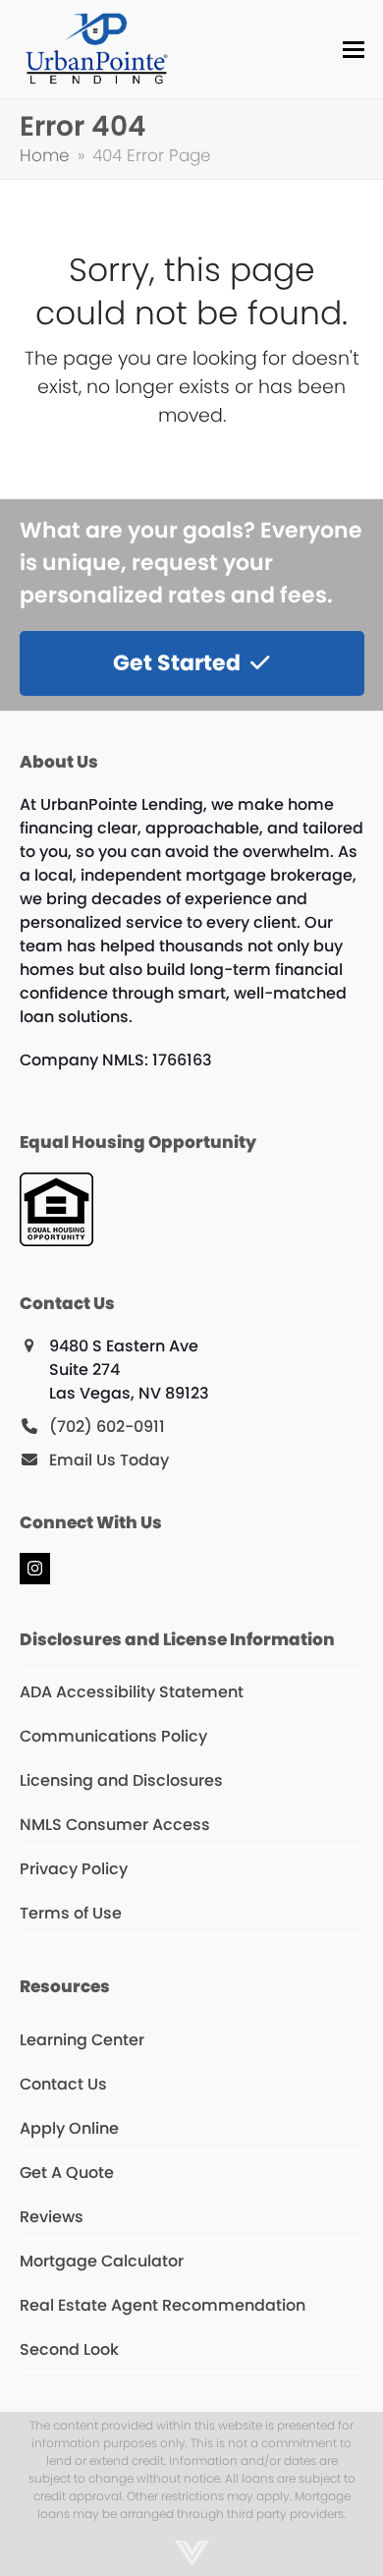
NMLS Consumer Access (115, 1825)
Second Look (69, 2349)
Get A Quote (67, 2173)
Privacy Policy (74, 1869)
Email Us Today (109, 1460)
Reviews (52, 2217)
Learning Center (82, 2040)
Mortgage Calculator (102, 2261)
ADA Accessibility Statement (132, 1692)
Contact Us (63, 2084)
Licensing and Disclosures (121, 1780)
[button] (354, 50)
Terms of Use (71, 1913)
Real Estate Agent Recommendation (163, 2305)
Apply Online (69, 2128)
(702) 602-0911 (107, 1427)
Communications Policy (113, 1736)
